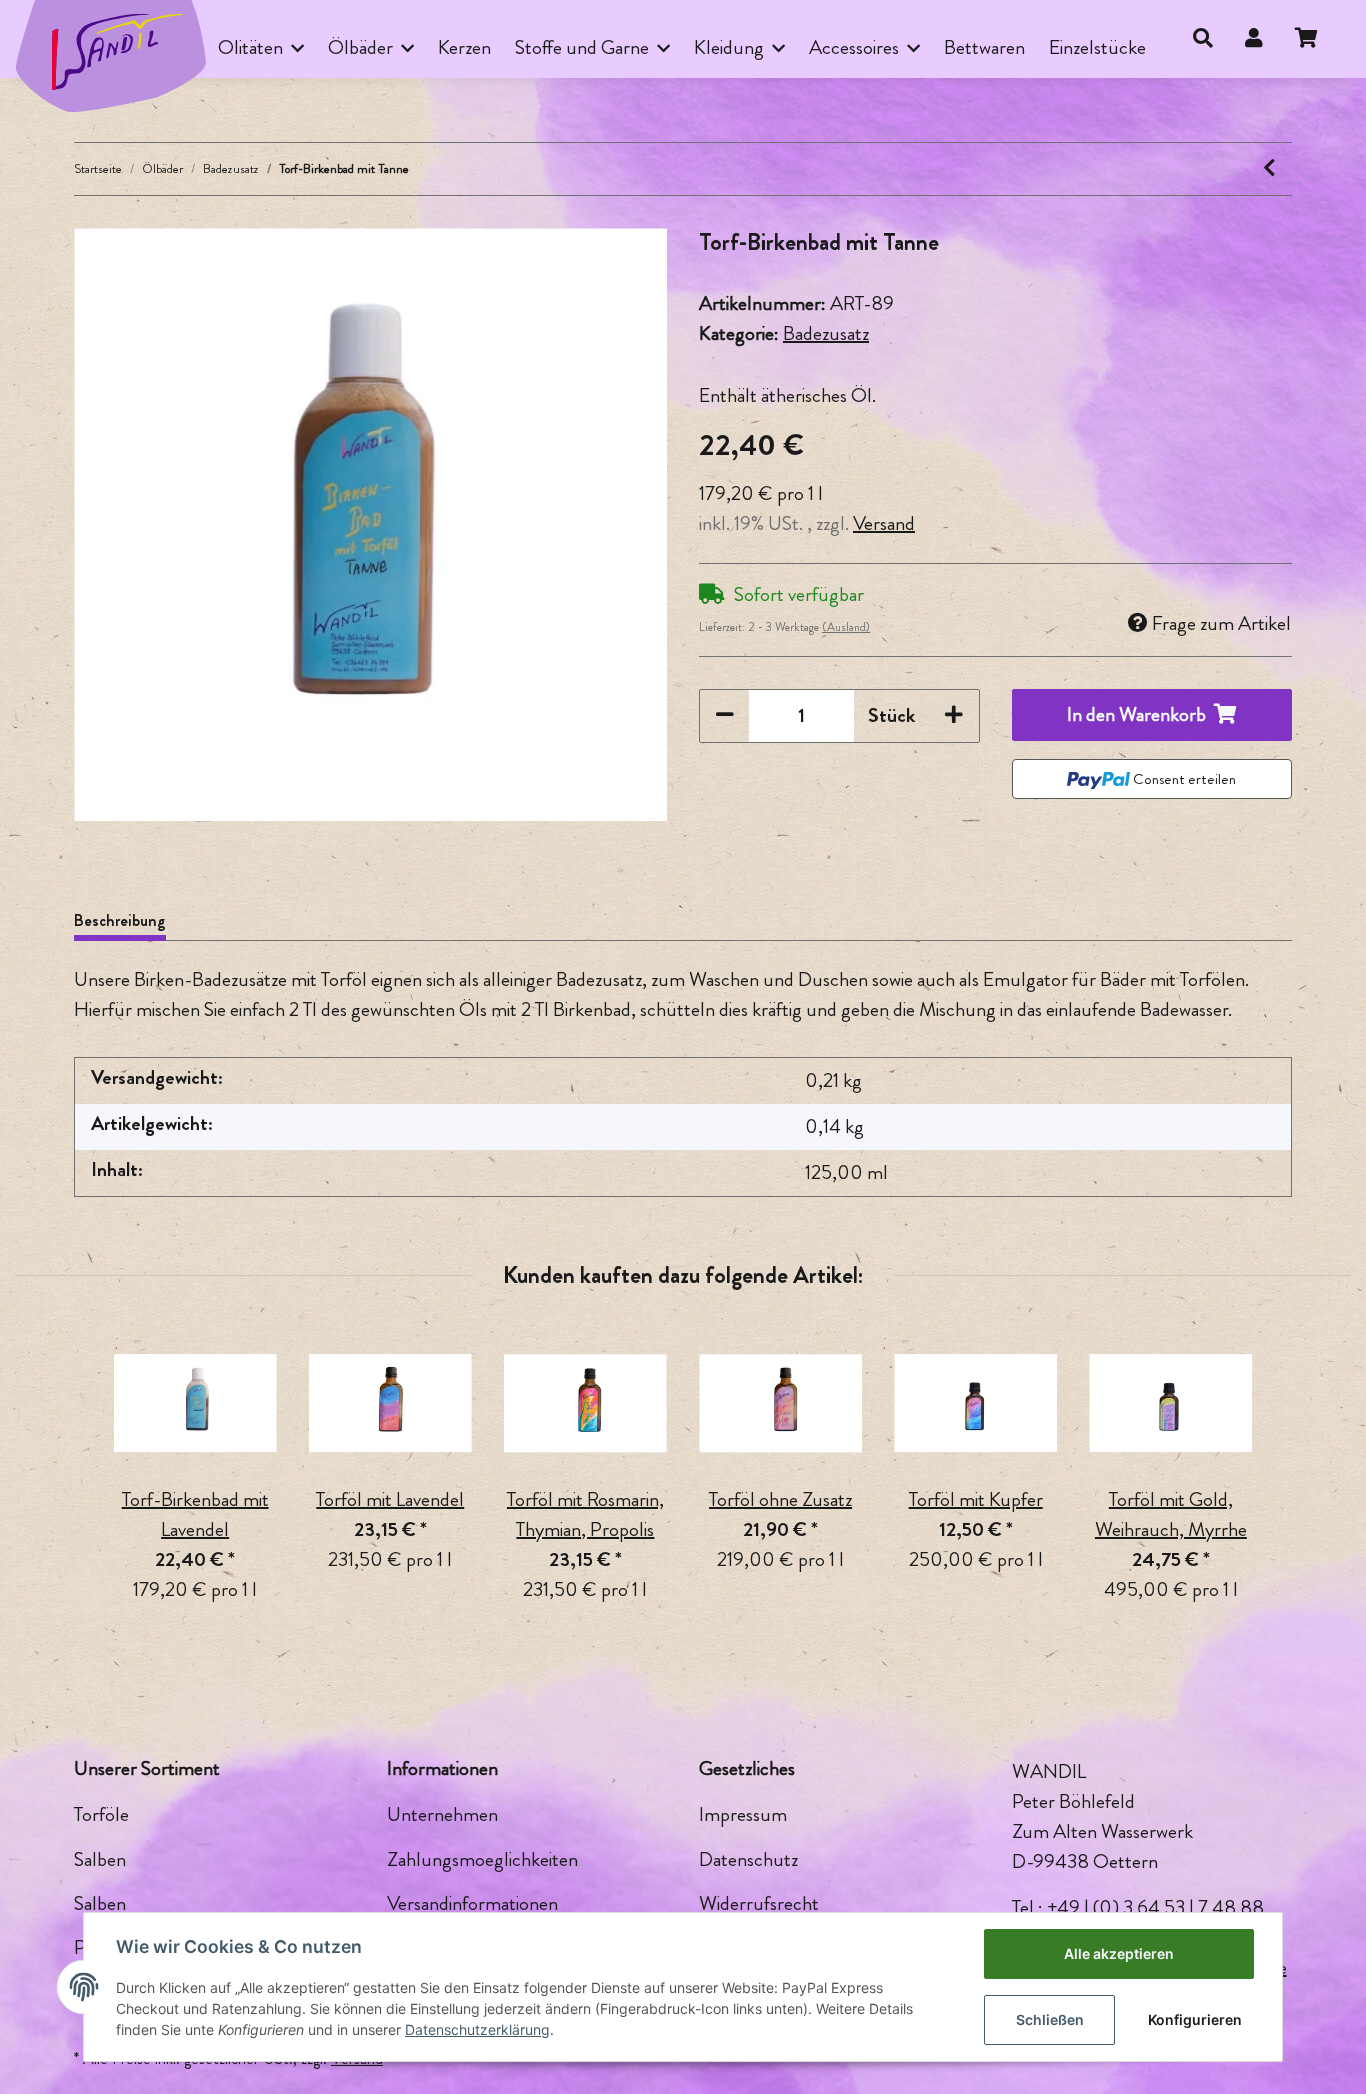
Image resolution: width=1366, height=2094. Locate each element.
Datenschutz (748, 1859)
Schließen (1050, 2019)
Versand (884, 523)
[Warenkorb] (1314, 39)
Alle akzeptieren (1119, 1953)
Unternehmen (442, 1814)
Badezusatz (826, 333)
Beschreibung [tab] (120, 920)
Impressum (743, 1814)
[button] (1203, 39)
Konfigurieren (1195, 2019)
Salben (100, 1859)
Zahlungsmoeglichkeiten (482, 1859)
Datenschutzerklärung (477, 2029)
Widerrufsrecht (759, 1903)
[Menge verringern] (725, 716)
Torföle (101, 1814)
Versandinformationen (472, 1903)
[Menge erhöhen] (954, 716)
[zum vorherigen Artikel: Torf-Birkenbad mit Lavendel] (1269, 169)
